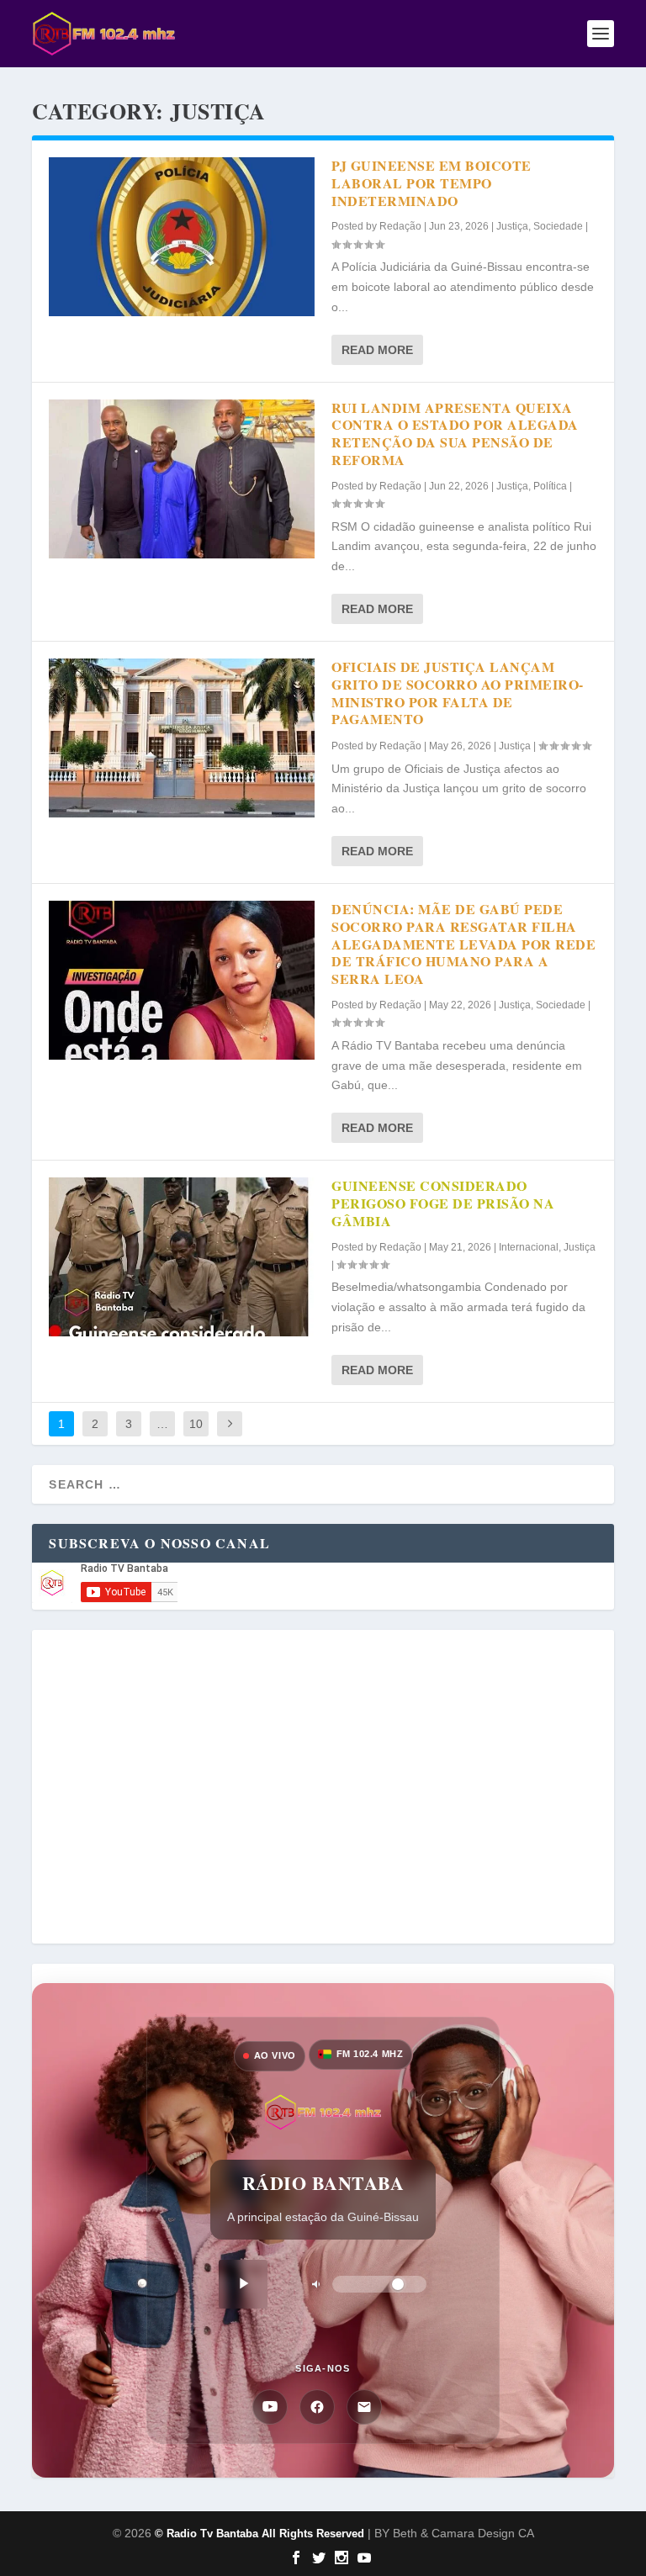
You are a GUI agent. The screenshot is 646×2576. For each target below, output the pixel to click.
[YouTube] (270, 2407)
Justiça (512, 226)
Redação (400, 226)
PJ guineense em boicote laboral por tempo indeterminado (432, 183)
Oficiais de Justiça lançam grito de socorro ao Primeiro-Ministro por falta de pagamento (458, 693)
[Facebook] (317, 2407)
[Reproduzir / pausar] (243, 2284)
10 (196, 1424)
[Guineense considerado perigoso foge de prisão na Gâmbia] (182, 1257)
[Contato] (364, 2407)
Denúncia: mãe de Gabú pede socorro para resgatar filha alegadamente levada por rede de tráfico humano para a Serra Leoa (463, 944)
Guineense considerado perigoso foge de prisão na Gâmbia (443, 1203)
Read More (377, 350)
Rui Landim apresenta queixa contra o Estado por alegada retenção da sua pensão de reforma (455, 434)
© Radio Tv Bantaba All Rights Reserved (259, 2534)
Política (550, 486)
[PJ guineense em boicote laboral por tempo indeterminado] (182, 237)
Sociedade (558, 226)
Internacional (529, 1247)
